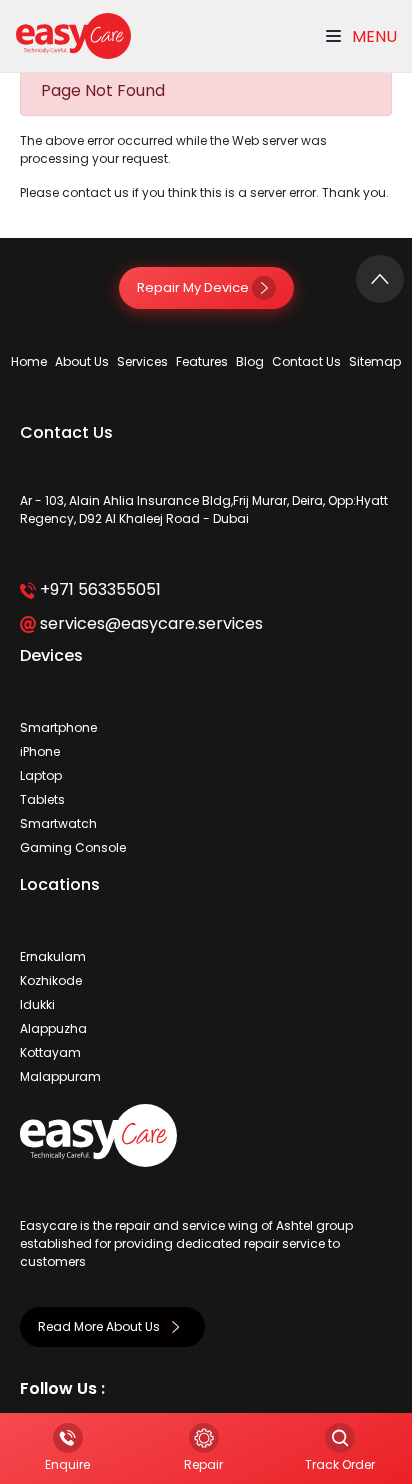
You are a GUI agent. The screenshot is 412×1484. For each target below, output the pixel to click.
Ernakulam (53, 956)
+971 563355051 (98, 589)
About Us (82, 361)
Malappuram (60, 1076)
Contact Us (306, 361)
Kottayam (50, 1052)
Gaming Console (73, 847)
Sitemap (375, 361)
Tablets (42, 799)
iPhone (40, 751)
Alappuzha (53, 1028)
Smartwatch (58, 823)
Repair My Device (194, 287)
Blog (250, 361)
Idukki (37, 1004)
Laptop (41, 775)
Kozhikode (51, 980)
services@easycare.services (149, 623)
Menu (372, 36)
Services (142, 361)
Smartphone (58, 727)
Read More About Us (100, 1326)
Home (29, 361)
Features (202, 361)
